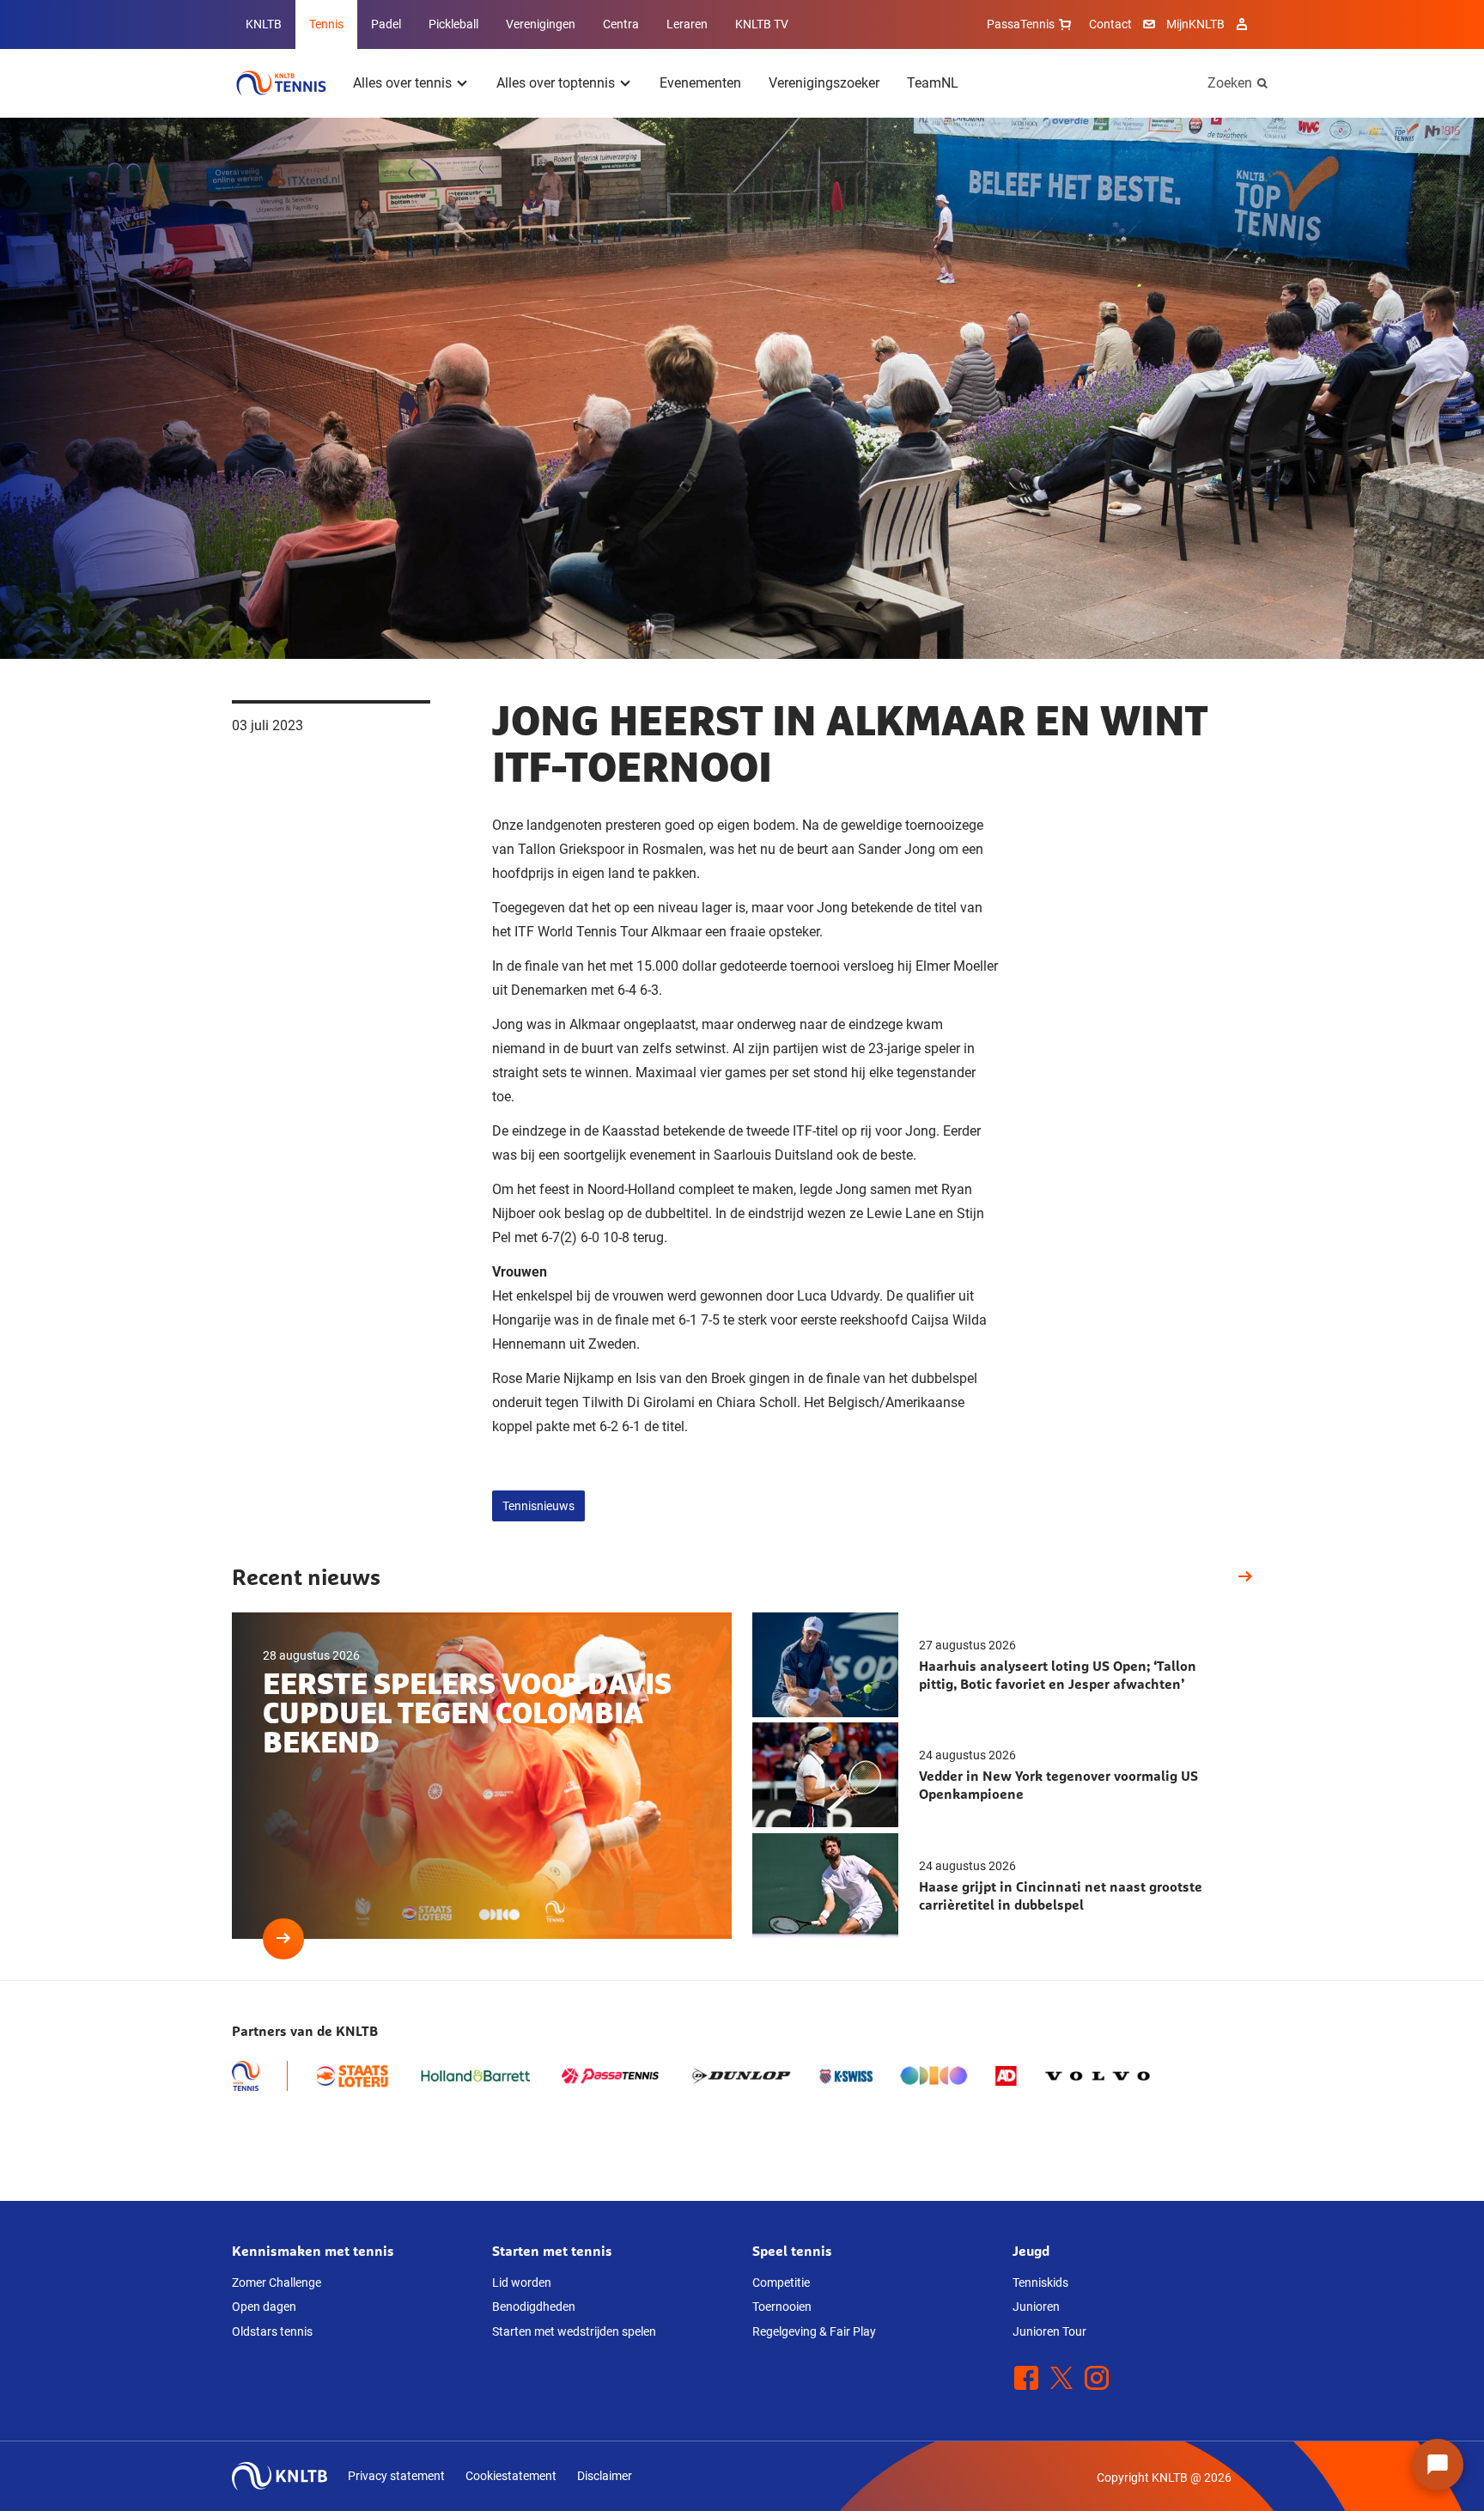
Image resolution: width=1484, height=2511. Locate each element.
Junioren (1036, 2307)
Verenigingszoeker (824, 83)
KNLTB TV (762, 24)
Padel (386, 24)
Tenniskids (1040, 2282)
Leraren (687, 24)
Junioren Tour (1049, 2331)
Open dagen (264, 2307)
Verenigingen (541, 24)
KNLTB (264, 24)
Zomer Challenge (277, 2282)
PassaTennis (1021, 24)
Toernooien (782, 2307)
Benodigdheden (534, 2307)
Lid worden (522, 2282)
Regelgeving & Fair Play (814, 2331)
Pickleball (453, 24)
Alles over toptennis (556, 83)
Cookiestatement (511, 2476)
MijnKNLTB (1195, 24)
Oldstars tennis (272, 2331)
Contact (1110, 24)
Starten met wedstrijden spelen (574, 2331)
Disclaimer (605, 2476)
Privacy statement (396, 2476)
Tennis (326, 24)
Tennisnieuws (538, 1506)
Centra (621, 24)
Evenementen (700, 83)
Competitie (781, 2282)
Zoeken (1230, 83)
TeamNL (933, 83)
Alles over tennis (402, 83)
